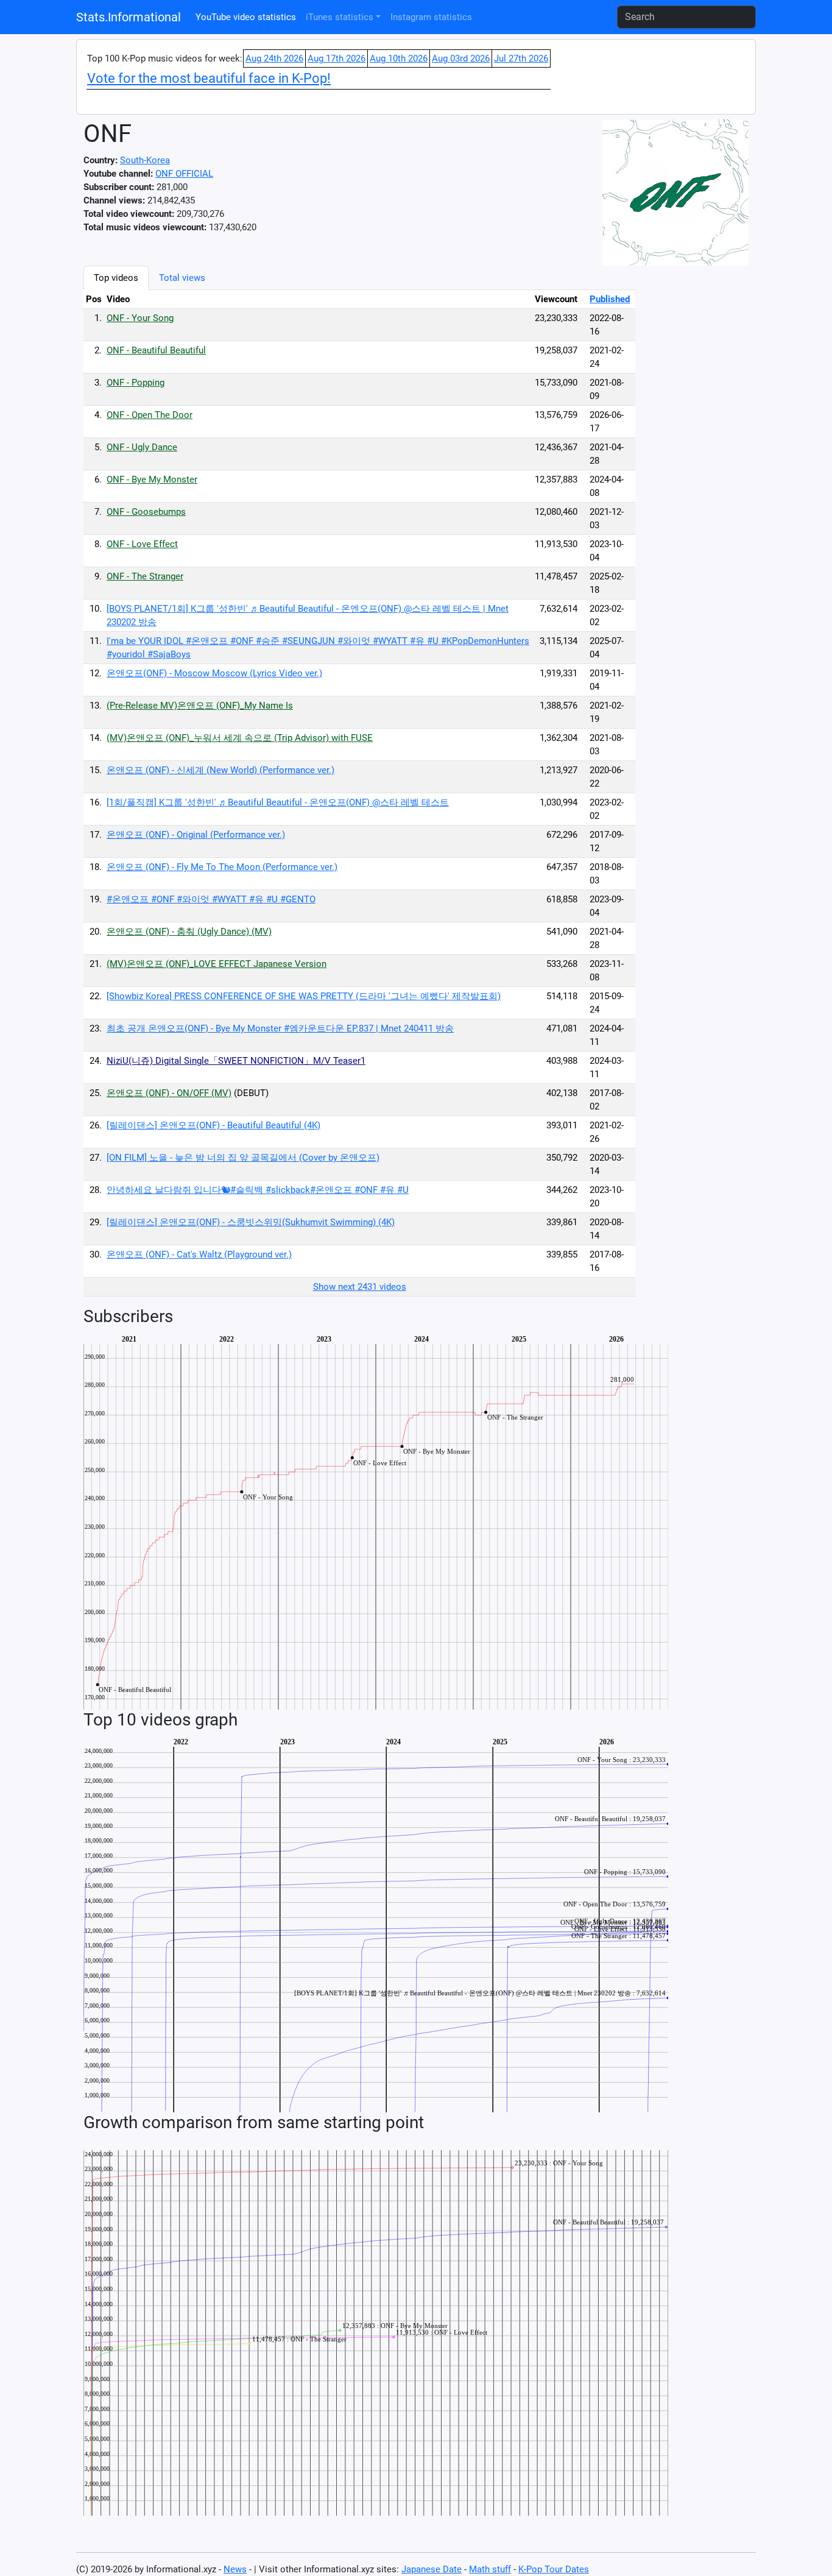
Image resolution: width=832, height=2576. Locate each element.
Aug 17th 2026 (337, 58)
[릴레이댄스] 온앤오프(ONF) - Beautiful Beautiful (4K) (213, 1125)
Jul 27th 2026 (521, 58)
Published (610, 299)
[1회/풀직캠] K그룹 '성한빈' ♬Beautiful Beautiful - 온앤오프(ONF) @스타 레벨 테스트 (278, 802)
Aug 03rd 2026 (461, 58)
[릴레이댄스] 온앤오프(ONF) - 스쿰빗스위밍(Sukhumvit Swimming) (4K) (251, 1222)
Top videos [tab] (116, 278)
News (235, 2569)
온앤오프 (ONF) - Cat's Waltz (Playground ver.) (199, 1254)
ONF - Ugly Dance (142, 447)
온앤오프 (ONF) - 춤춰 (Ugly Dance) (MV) (189, 932)
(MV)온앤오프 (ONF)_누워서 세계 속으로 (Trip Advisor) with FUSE (240, 738)
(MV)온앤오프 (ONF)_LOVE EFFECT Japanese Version (217, 964)
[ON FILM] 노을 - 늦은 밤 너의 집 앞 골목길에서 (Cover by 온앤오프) (243, 1158)
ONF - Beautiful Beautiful (156, 350)
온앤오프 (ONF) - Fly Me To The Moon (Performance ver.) (222, 867)
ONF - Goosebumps (146, 512)
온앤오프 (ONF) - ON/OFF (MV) (169, 1093)
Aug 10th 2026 (399, 58)
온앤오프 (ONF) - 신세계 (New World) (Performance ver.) (220, 770)
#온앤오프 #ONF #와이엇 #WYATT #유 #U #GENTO (211, 899)
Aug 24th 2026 (274, 58)
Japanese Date (432, 2569)
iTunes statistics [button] (340, 17)
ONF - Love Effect (142, 544)
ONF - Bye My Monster (152, 479)
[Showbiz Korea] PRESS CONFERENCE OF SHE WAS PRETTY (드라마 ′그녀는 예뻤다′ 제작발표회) (304, 996)
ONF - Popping (136, 383)
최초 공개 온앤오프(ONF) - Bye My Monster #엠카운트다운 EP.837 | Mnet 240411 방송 (280, 1028)
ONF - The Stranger (145, 576)
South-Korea (145, 160)
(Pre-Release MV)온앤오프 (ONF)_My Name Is (200, 706)
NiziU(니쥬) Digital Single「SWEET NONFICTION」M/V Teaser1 (236, 1061)
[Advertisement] (699, 448)
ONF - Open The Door (150, 415)
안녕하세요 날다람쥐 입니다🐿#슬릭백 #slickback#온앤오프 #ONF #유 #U (258, 1190)
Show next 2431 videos (360, 1287)
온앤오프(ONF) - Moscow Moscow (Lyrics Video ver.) (214, 673)
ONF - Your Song (140, 318)
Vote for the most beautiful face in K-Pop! (209, 78)
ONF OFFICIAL (184, 174)
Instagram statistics (431, 17)
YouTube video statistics (246, 17)
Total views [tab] (182, 278)
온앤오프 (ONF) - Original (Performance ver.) (196, 835)
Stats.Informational (129, 17)
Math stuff (490, 2569)
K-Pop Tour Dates (554, 2569)
